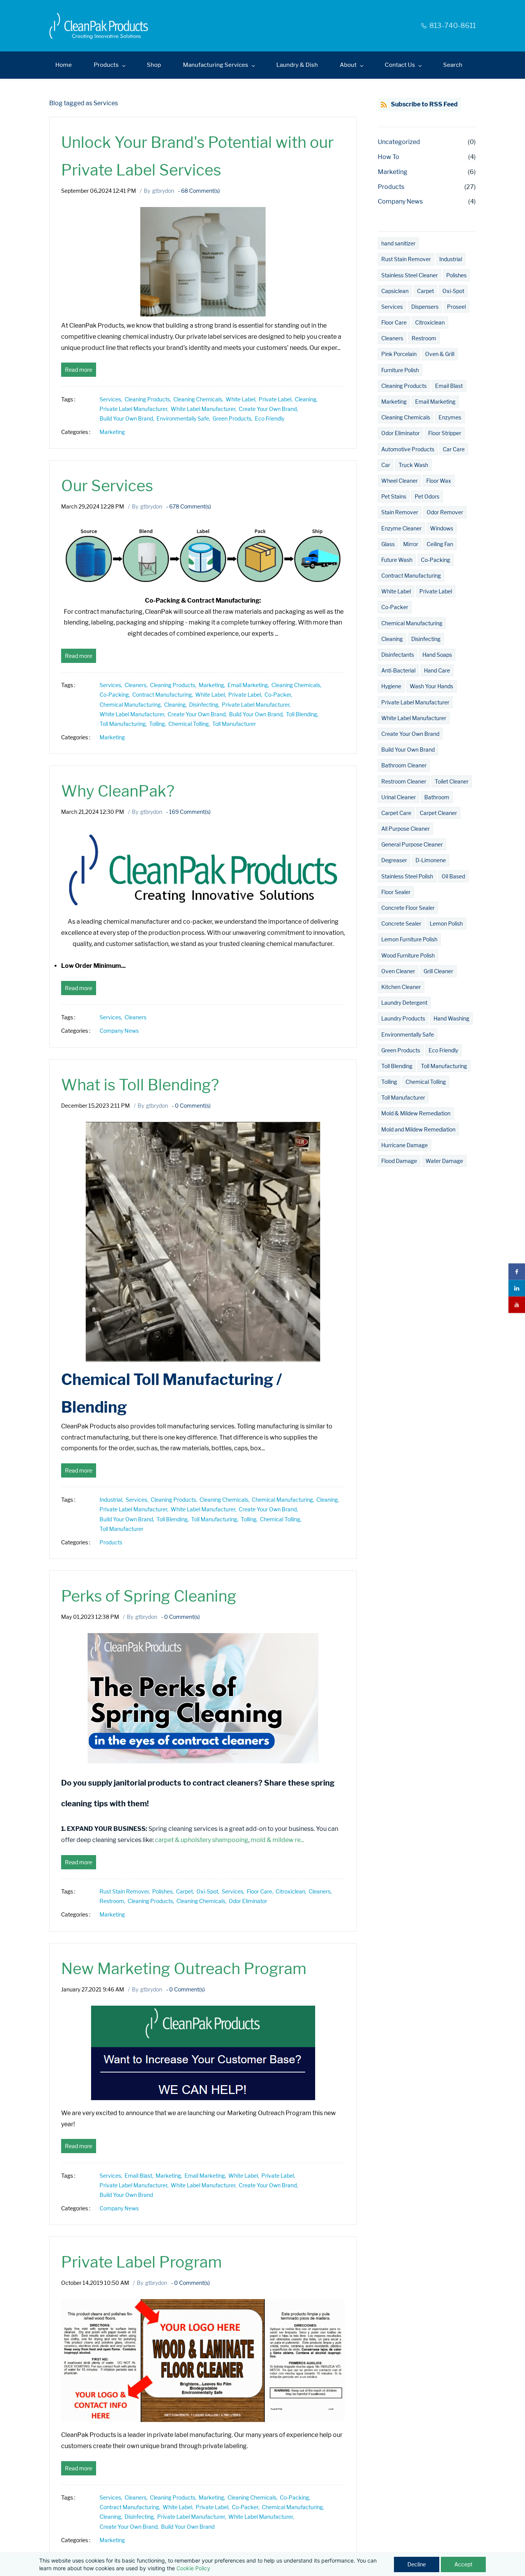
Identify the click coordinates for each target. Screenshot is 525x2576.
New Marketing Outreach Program (184, 1969)
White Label (396, 591)
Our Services (107, 486)
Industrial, (113, 1500)
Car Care (454, 449)
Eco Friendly (270, 418)
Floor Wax (439, 481)
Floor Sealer (396, 892)
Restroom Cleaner (404, 781)
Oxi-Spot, (209, 1891)
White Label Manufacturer (414, 718)
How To (389, 157)
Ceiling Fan (440, 544)
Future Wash (397, 560)
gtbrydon (163, 191)
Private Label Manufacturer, (135, 409)
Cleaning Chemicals (406, 417)
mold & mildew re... (277, 1840)
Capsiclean (395, 291)
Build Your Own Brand (126, 2195)
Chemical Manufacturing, (132, 705)
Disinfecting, (205, 705)
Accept (463, 2564)
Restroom (424, 338)
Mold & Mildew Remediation (416, 1113)
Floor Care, (261, 1891)
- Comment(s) (199, 191)
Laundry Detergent (404, 1003)
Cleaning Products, (149, 399)
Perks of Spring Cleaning (149, 1596)
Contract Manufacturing (411, 576)
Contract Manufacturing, (164, 695)
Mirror (411, 544)
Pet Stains (394, 496)
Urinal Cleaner (399, 797)
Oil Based (453, 876)
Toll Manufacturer (234, 724)
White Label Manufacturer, (205, 409)
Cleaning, (307, 399)
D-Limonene (431, 860)
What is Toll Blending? (140, 1085)
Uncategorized (399, 142)
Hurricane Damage (405, 1145)
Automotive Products (408, 449)
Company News (119, 1031)
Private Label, (277, 399)
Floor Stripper (445, 433)
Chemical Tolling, (190, 724)
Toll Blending (397, 1066)
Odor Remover (445, 512)
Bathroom (437, 797)
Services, (112, 399)
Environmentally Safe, (184, 418)
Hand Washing (451, 1018)
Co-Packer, (279, 695)
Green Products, (234, 418)
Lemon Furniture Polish (409, 939)
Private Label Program (141, 2262)
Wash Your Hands (431, 686)
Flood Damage (399, 1161)
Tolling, (159, 724)
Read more (79, 370)
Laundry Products (403, 1018)
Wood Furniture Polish (408, 955)
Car (386, 465)
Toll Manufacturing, (124, 724)
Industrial (451, 259)
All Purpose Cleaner (405, 829)
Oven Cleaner (398, 971)
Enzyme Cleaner (401, 528)
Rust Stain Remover (406, 259)
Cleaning (392, 639)
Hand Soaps (437, 655)
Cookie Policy (193, 2568)
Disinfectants (398, 655)
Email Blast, (140, 2176)
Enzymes (450, 417)
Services (392, 307)
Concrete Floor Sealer (408, 908)
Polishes (456, 275)
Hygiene (391, 686)
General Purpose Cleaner (412, 844)
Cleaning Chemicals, (199, 399)
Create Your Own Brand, (269, 409)
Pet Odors (427, 496)
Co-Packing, (116, 695)
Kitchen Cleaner (401, 987)
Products (111, 1542)
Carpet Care (396, 813)
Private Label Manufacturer (415, 702)
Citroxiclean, (292, 1891)
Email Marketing (435, 402)
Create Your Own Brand (410, 734)
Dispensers (425, 307)
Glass (388, 544)
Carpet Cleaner (438, 813)
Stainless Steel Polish (407, 876)
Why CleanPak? (118, 791)
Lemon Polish (446, 924)
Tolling (389, 1082)
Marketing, (213, 685)
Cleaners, (137, 685)
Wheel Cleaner (400, 481)
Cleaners (135, 1017)
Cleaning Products (404, 386)
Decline (417, 2564)
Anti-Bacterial (398, 670)
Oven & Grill (440, 354)
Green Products (401, 1050)
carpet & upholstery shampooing (202, 1840)
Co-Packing (435, 560)
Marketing (112, 432)
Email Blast (449, 386)
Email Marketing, (249, 685)
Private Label (436, 591)
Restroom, (114, 1901)
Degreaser (394, 860)
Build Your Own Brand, (128, 418)
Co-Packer (395, 607)
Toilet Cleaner (452, 781)
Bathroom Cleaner (404, 765)
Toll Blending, (303, 714)
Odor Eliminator (248, 1901)
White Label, (242, 399)
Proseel (456, 307)
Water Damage (444, 1161)
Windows (442, 528)
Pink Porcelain (399, 354)
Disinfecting (426, 639)
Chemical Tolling (426, 1082)
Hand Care (437, 670)
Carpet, (186, 1891)
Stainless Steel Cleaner (410, 275)
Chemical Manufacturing (412, 623)
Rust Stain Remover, (126, 1891)
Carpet (425, 291)
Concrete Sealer (401, 924)
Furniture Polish (400, 370)
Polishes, (164, 1891)
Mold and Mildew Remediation (418, 1129)
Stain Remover (400, 512)
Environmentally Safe (408, 1035)
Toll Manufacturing (444, 1066)
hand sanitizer (398, 243)
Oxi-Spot (453, 291)
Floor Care (394, 322)
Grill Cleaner (438, 971)
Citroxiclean (430, 322)
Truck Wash (413, 465)
